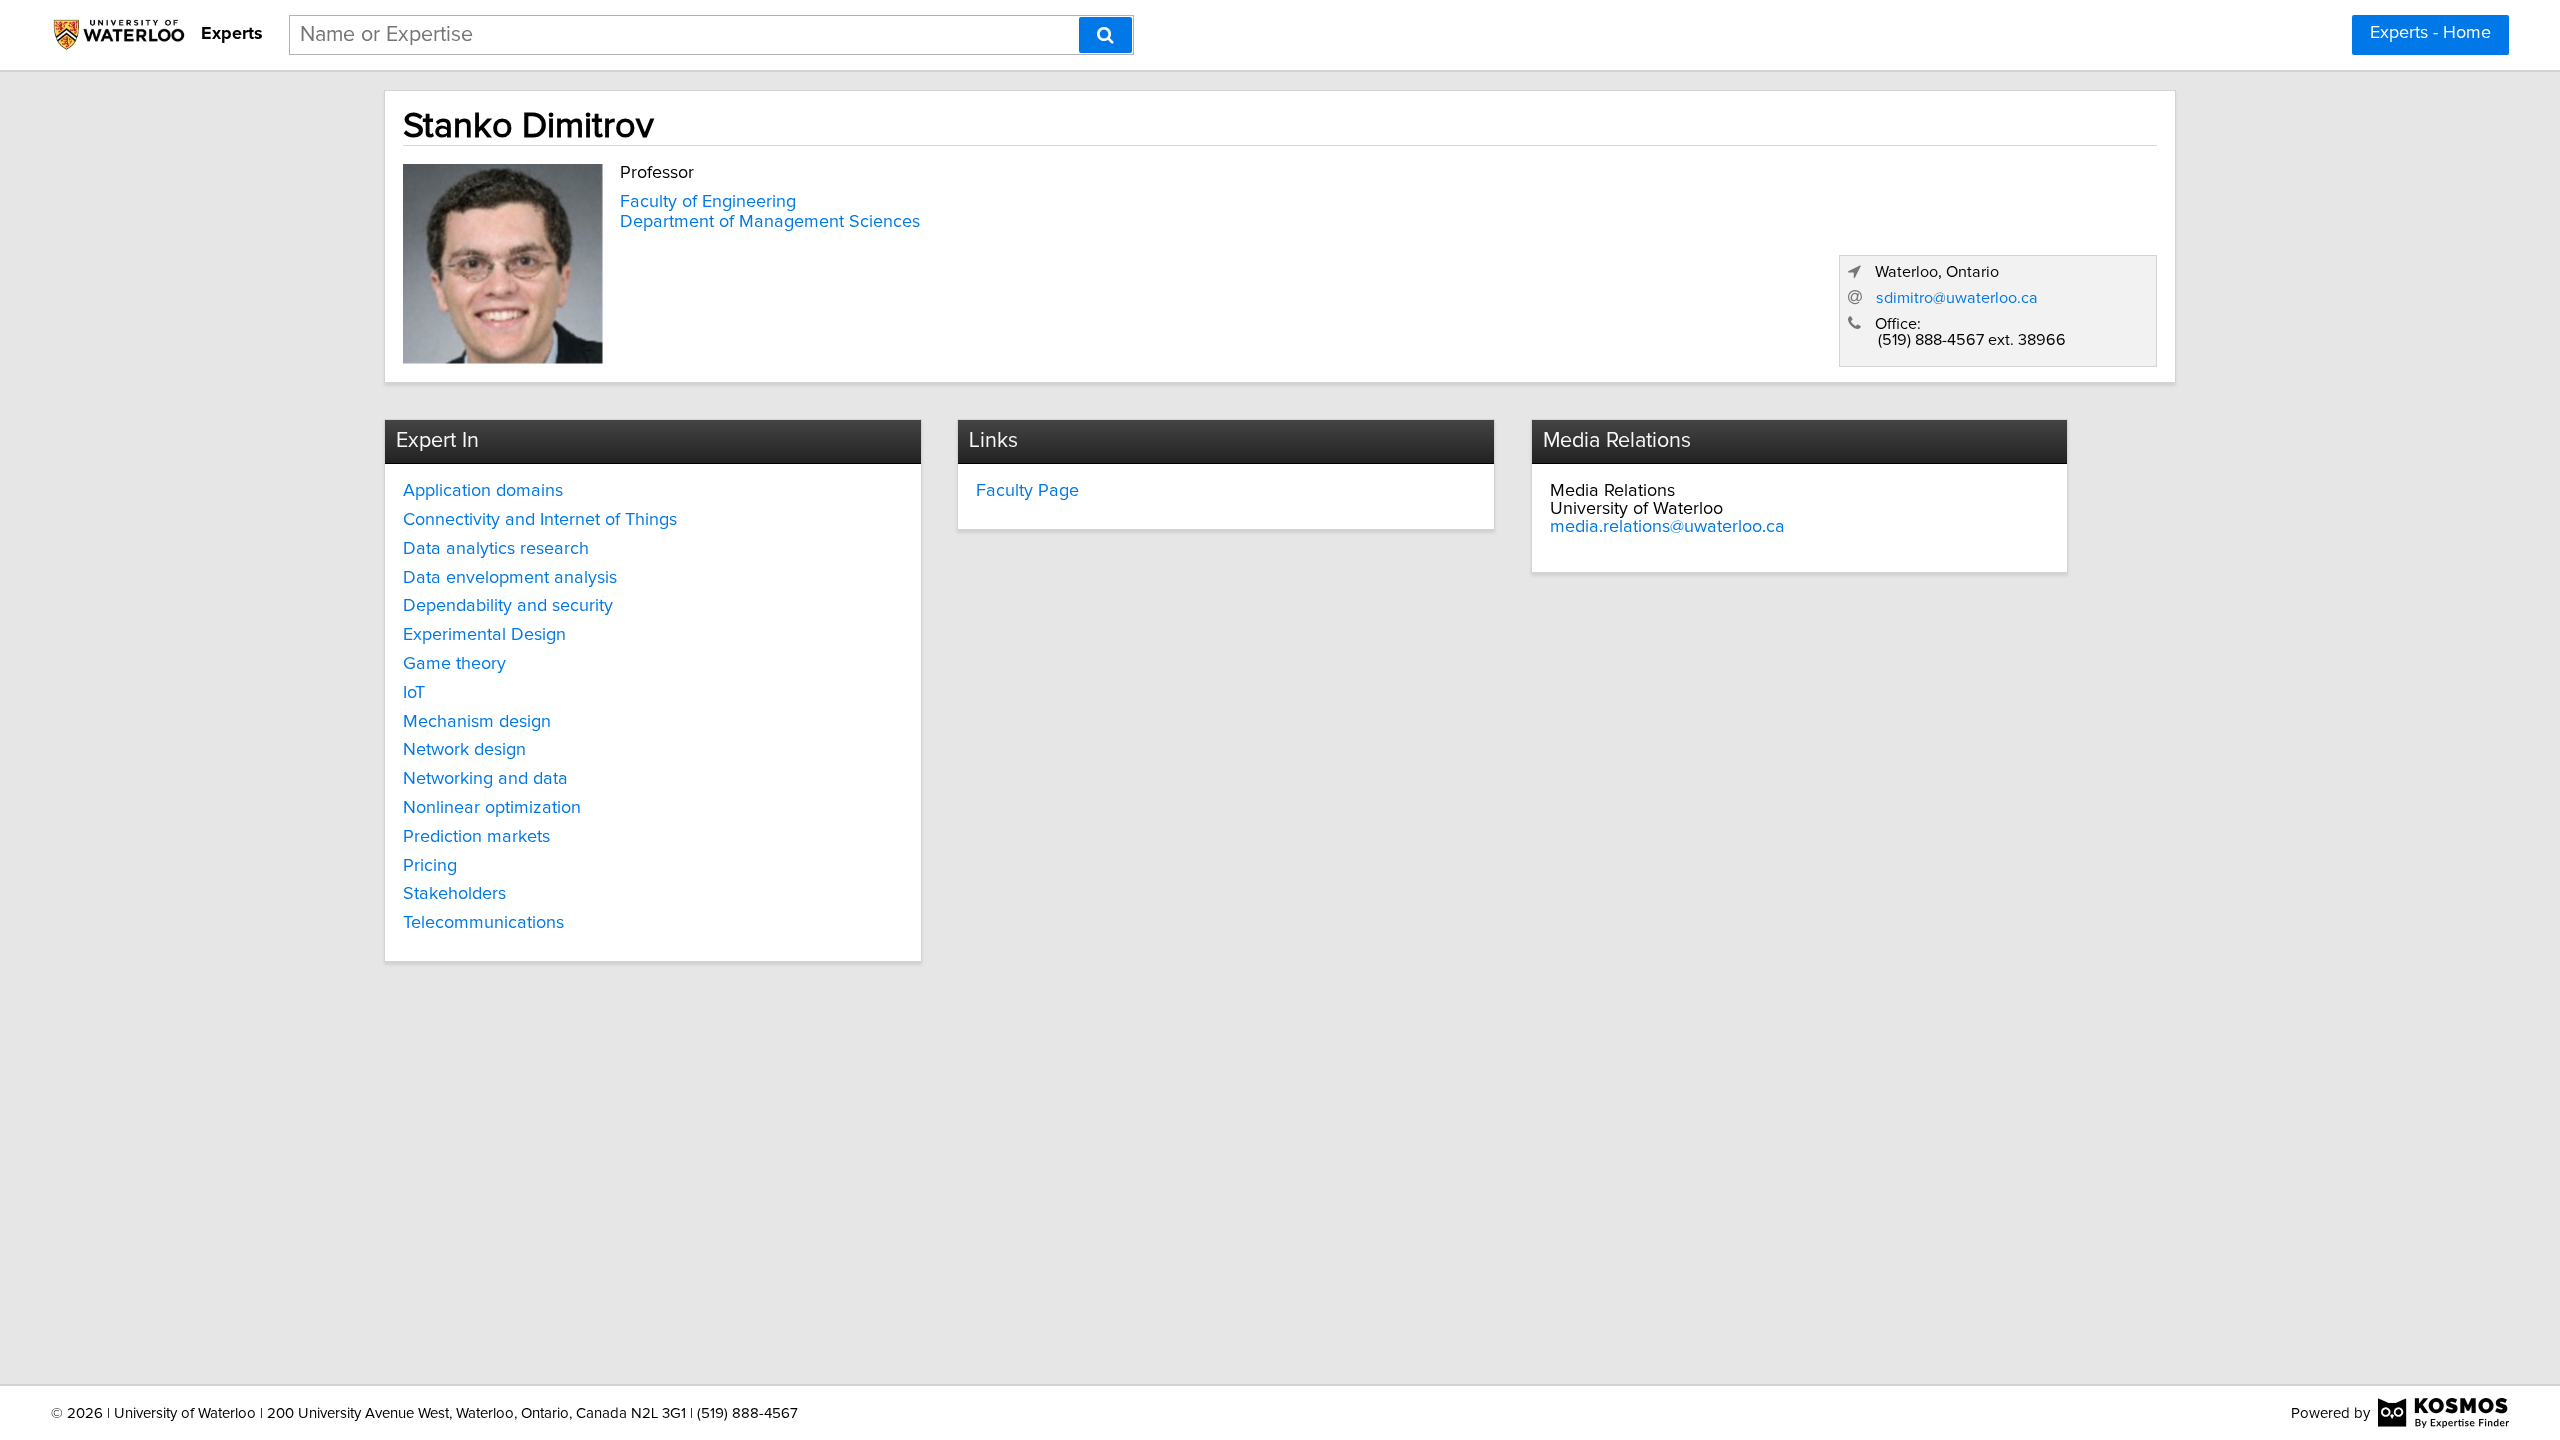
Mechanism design (477, 722)
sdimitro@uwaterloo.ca (1957, 298)
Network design (464, 750)
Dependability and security (508, 606)
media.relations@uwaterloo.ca (1667, 527)
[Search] (1105, 35)
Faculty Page (1027, 491)
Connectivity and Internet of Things (540, 520)
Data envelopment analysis (510, 578)
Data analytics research (496, 549)
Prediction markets (476, 837)
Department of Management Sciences (770, 222)
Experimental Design (484, 635)
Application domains (483, 491)
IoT (414, 693)
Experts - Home (2430, 33)
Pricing (430, 866)
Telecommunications (483, 923)
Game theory (454, 664)
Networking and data (485, 779)
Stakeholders (454, 894)
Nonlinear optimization (492, 808)
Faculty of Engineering (708, 202)
